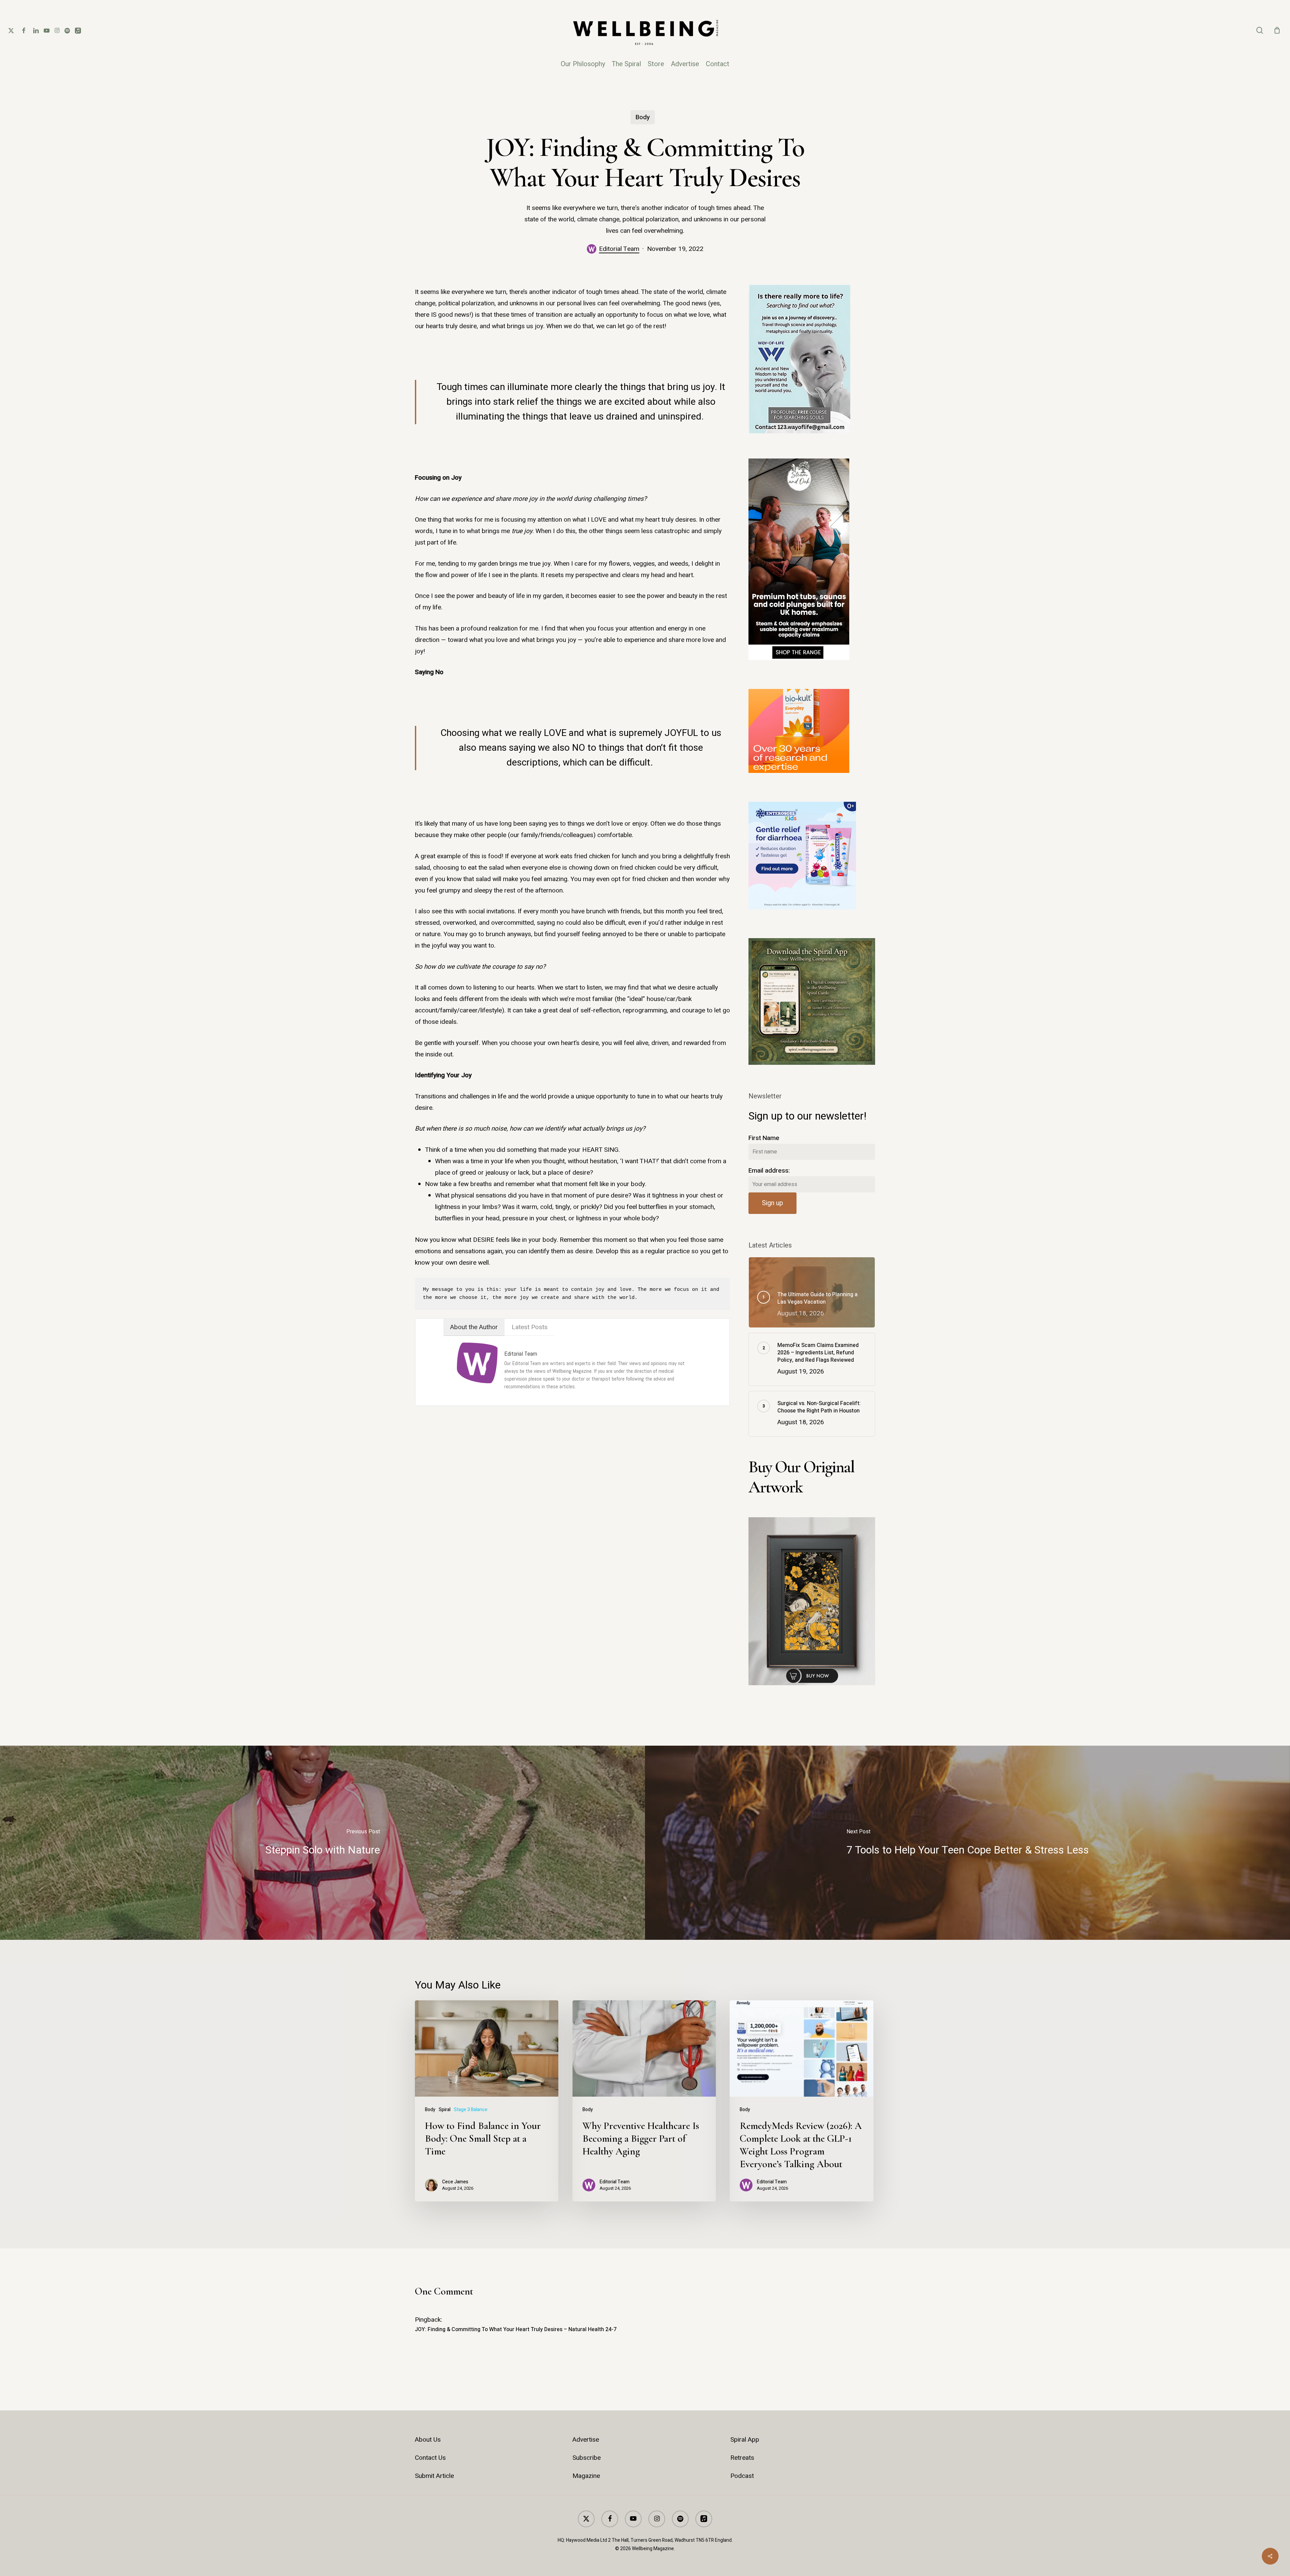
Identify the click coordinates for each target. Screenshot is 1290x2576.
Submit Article (434, 2476)
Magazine (586, 2476)
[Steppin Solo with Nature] (322, 1843)
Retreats (742, 2458)
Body (643, 117)
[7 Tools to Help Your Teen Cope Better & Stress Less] (967, 1843)
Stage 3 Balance (471, 2110)
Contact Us (430, 2458)
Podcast (742, 2476)
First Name (764, 1138)
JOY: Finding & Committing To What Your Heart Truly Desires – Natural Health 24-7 (516, 2329)
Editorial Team (619, 249)
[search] (1260, 30)
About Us (428, 2440)
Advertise (586, 2440)
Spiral (445, 2110)
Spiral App (745, 2440)
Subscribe (587, 2458)
